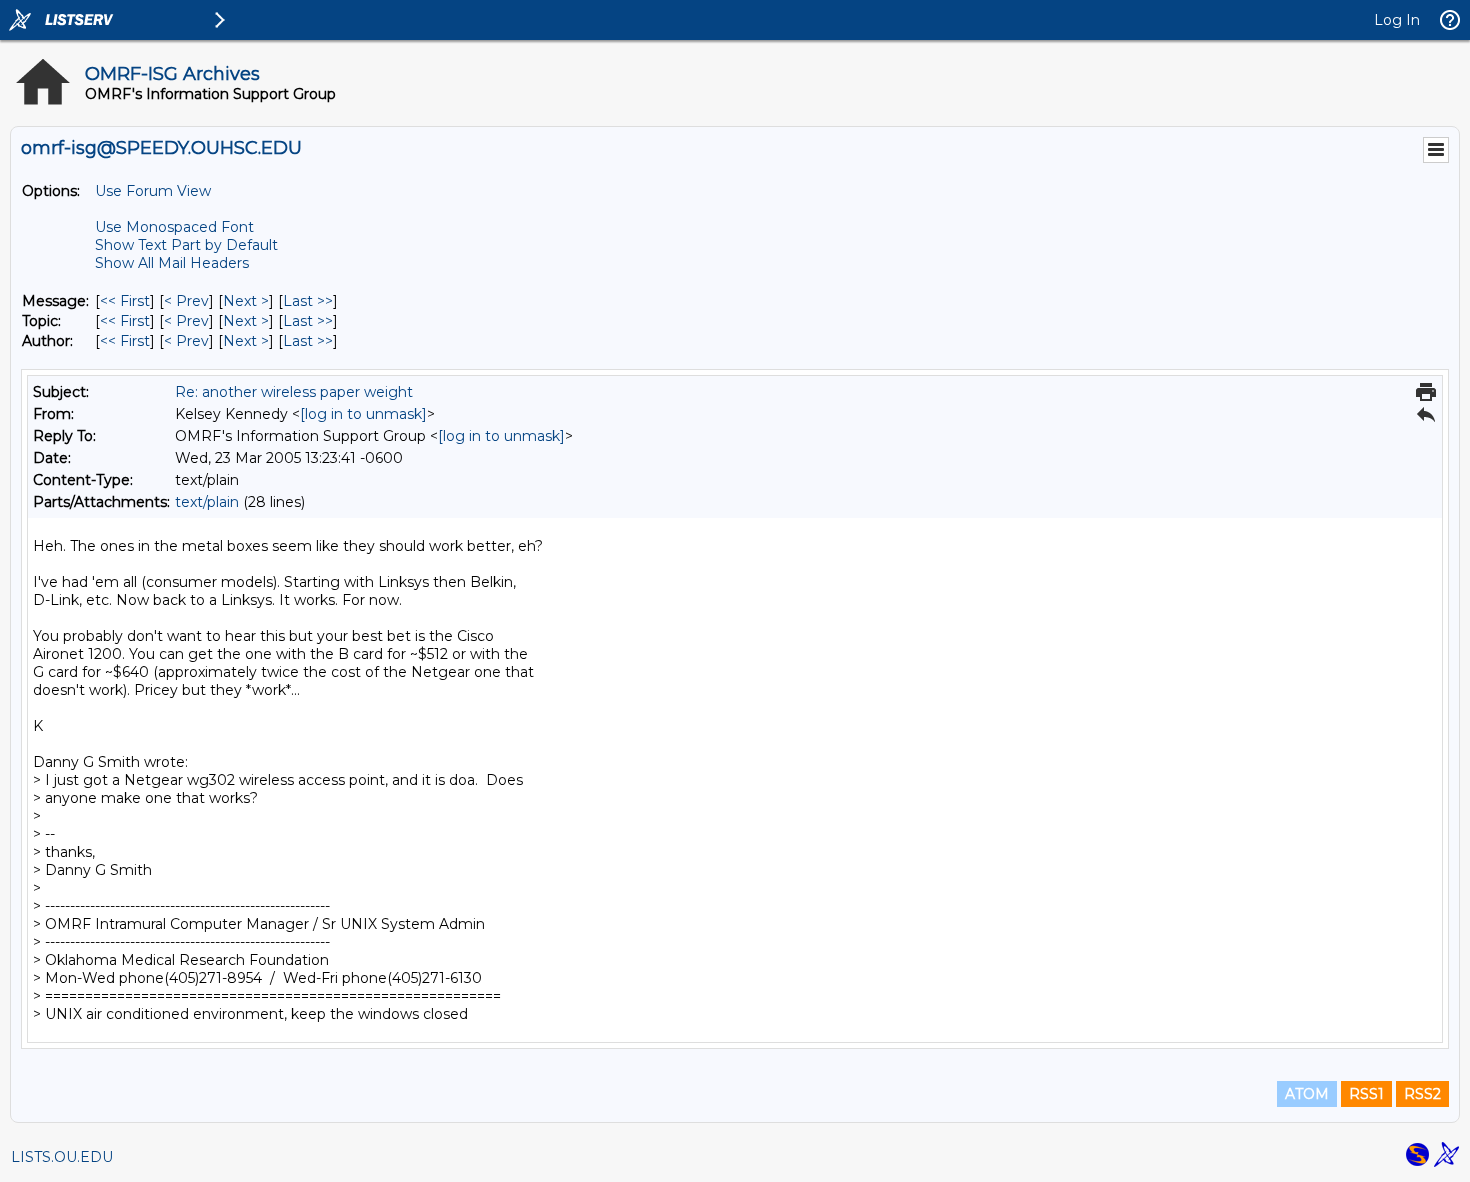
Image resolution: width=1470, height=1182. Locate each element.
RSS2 (1422, 1094)
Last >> (308, 301)
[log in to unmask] (363, 414)
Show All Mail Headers (172, 263)
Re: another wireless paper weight (294, 392)
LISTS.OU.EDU (62, 1157)
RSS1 (1366, 1094)
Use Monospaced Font (174, 227)
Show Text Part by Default (186, 245)
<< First (125, 301)
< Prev (186, 301)
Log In (1397, 20)
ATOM (1307, 1094)
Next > (246, 301)
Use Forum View (153, 191)
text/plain (207, 502)
